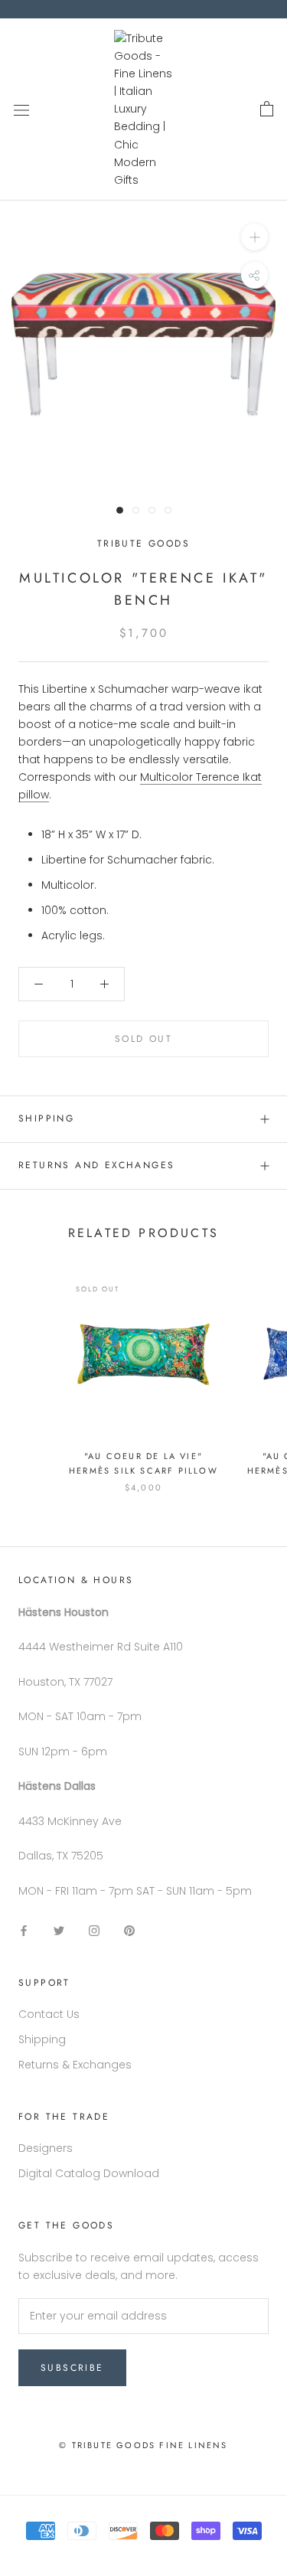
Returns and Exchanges (96, 1165)
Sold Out (143, 1039)
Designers (46, 2148)
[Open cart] (267, 109)
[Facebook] (24, 1930)
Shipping (46, 1118)
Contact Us (49, 2014)
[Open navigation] (21, 109)
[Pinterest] (129, 1930)
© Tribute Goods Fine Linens (143, 2445)
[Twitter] (59, 1930)
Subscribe (72, 2368)
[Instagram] (94, 1930)
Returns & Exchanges (75, 2065)
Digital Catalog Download (89, 2173)
